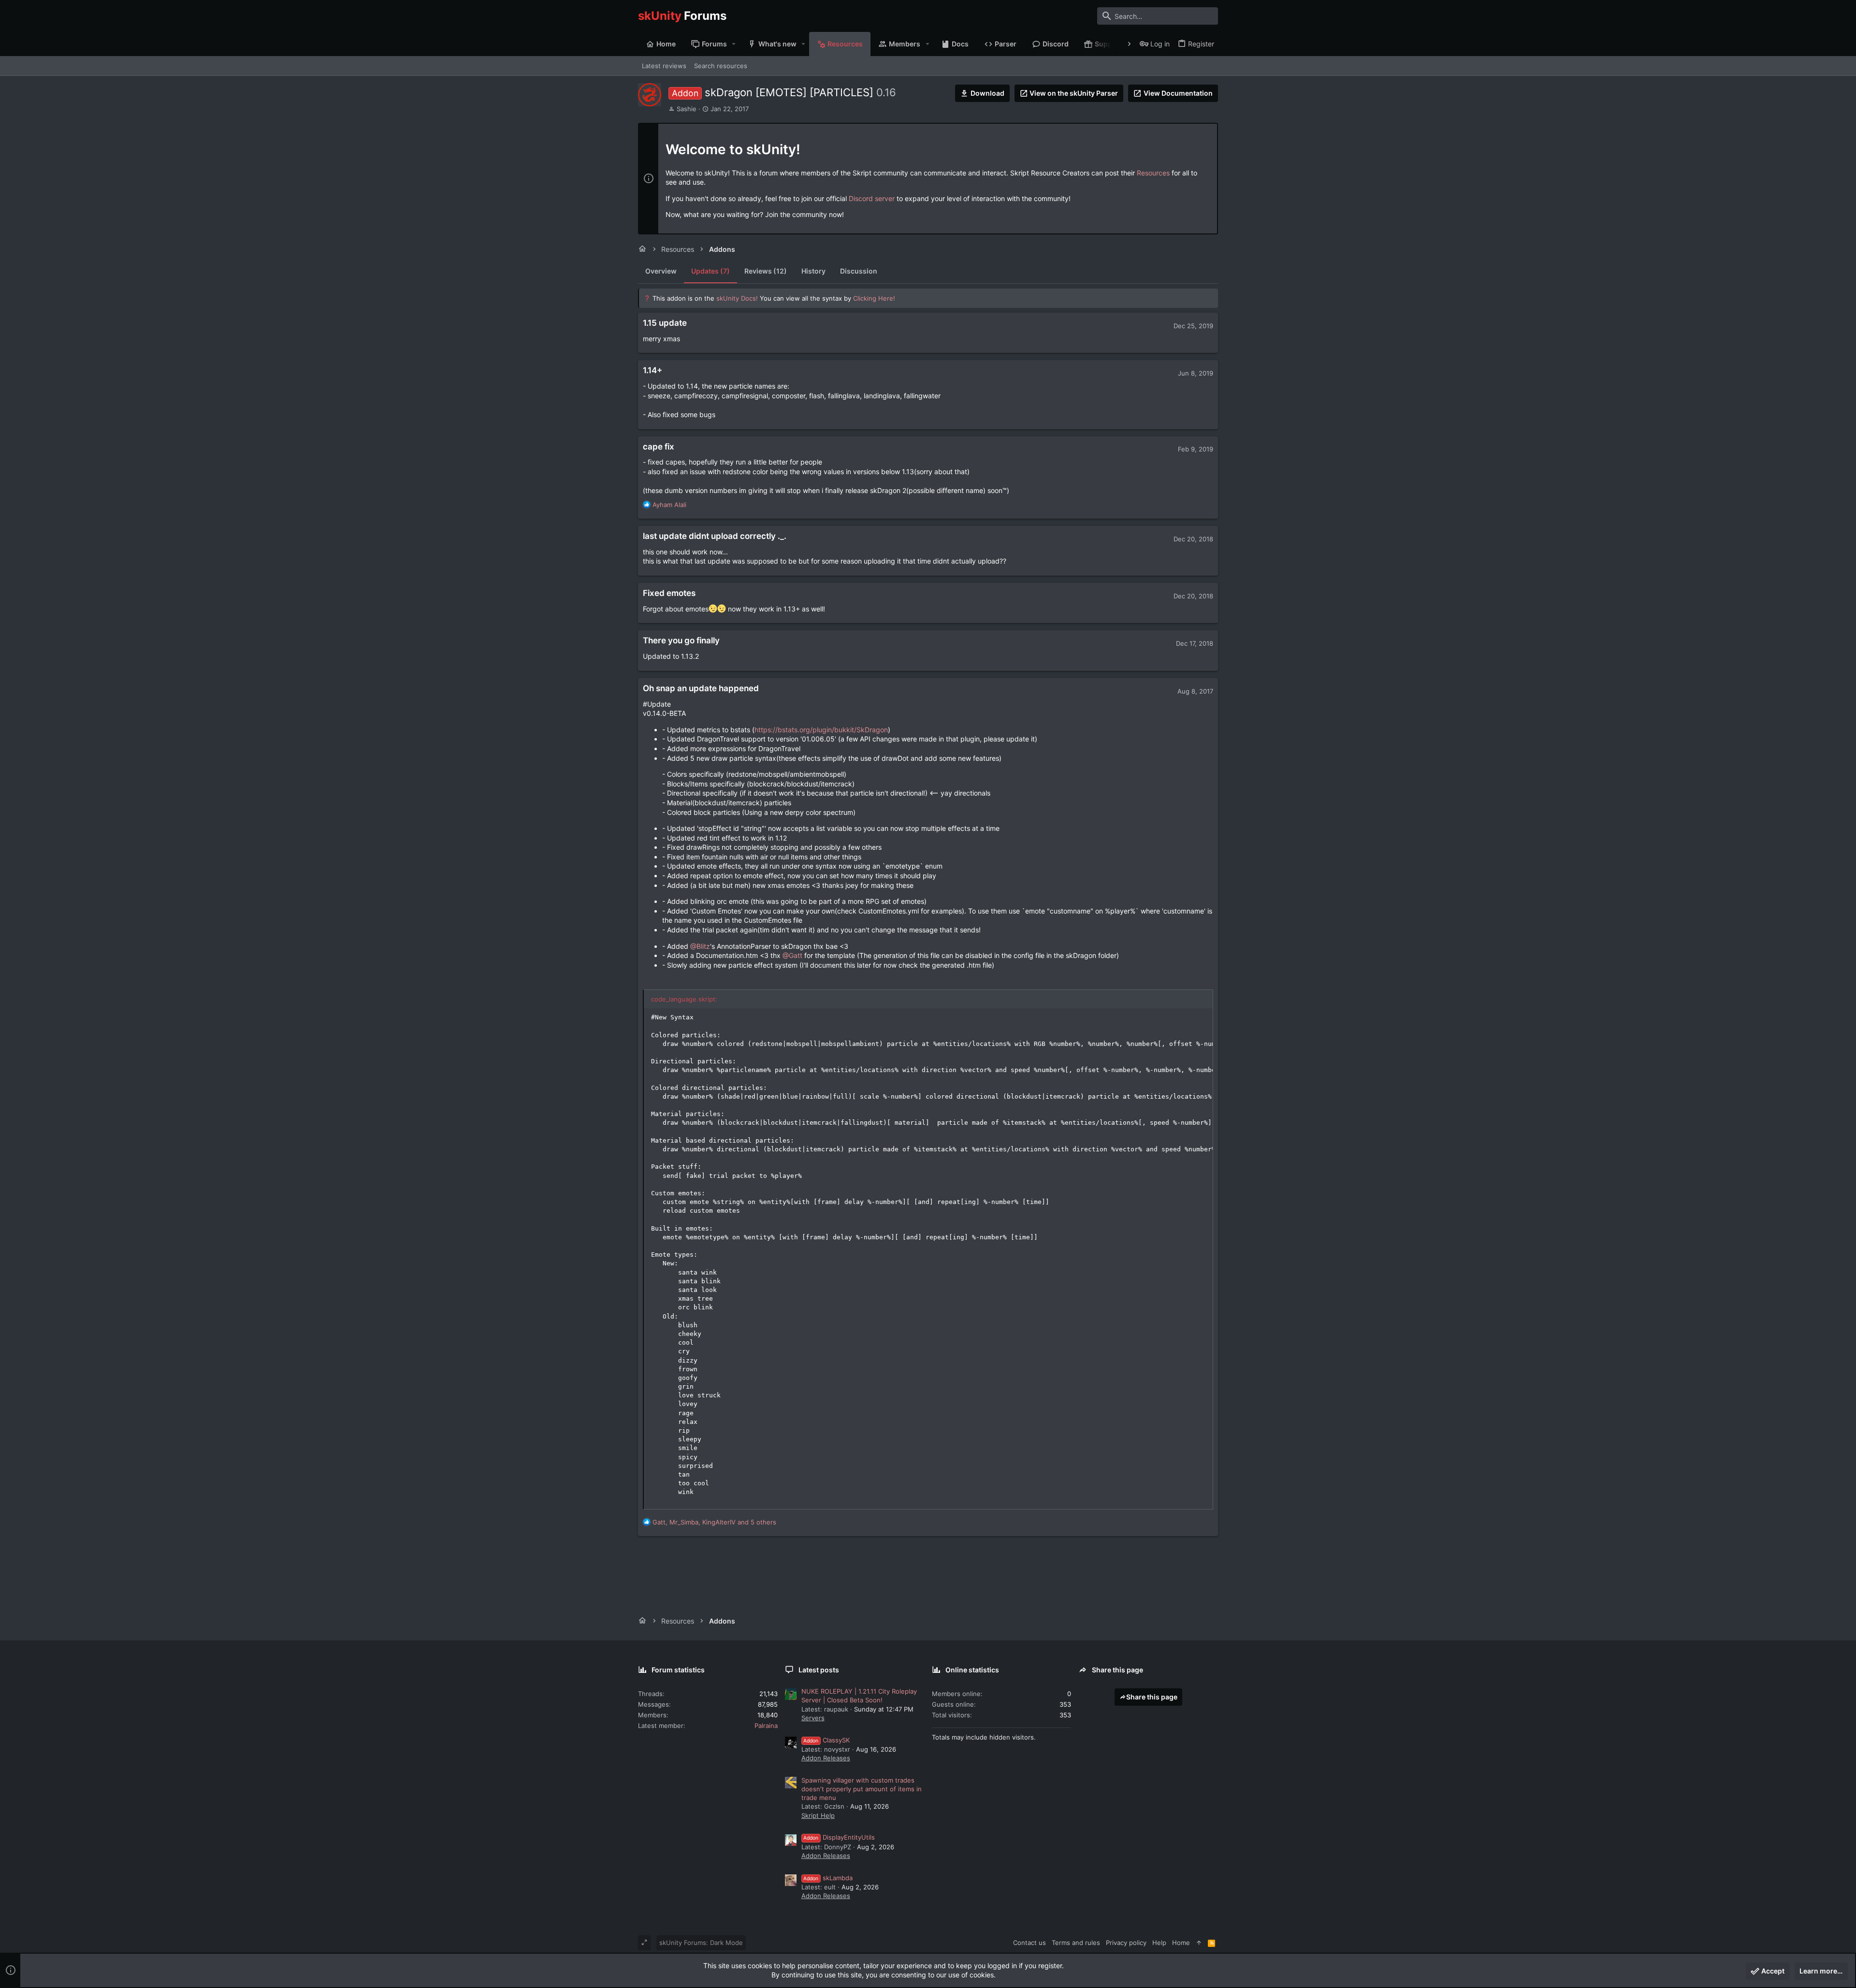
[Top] (1199, 1943)
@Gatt (792, 955)
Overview (661, 271)
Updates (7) (710, 271)
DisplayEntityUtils (839, 1837)
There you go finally (681, 640)
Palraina (766, 1726)
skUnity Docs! (737, 298)
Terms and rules (1076, 1943)
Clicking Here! (874, 298)
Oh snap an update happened (701, 688)
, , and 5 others (714, 1522)
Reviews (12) (766, 271)
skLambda (828, 1878)
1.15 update (665, 323)
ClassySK (826, 1740)
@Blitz (700, 946)
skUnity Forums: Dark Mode (701, 1943)
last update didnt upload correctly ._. (715, 536)
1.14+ (652, 370)
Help (1159, 1943)
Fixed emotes (669, 593)
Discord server (872, 198)
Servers (813, 1718)
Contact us (1029, 1943)
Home (1181, 1943)
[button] (734, 44)
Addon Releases (826, 1758)
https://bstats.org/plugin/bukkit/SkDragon (821, 730)
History (813, 271)
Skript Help (818, 1815)
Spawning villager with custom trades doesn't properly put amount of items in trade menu (862, 1789)
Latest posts (819, 1670)
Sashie (687, 109)
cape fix (659, 447)
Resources (1153, 173)
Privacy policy (1126, 1943)
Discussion (859, 271)
